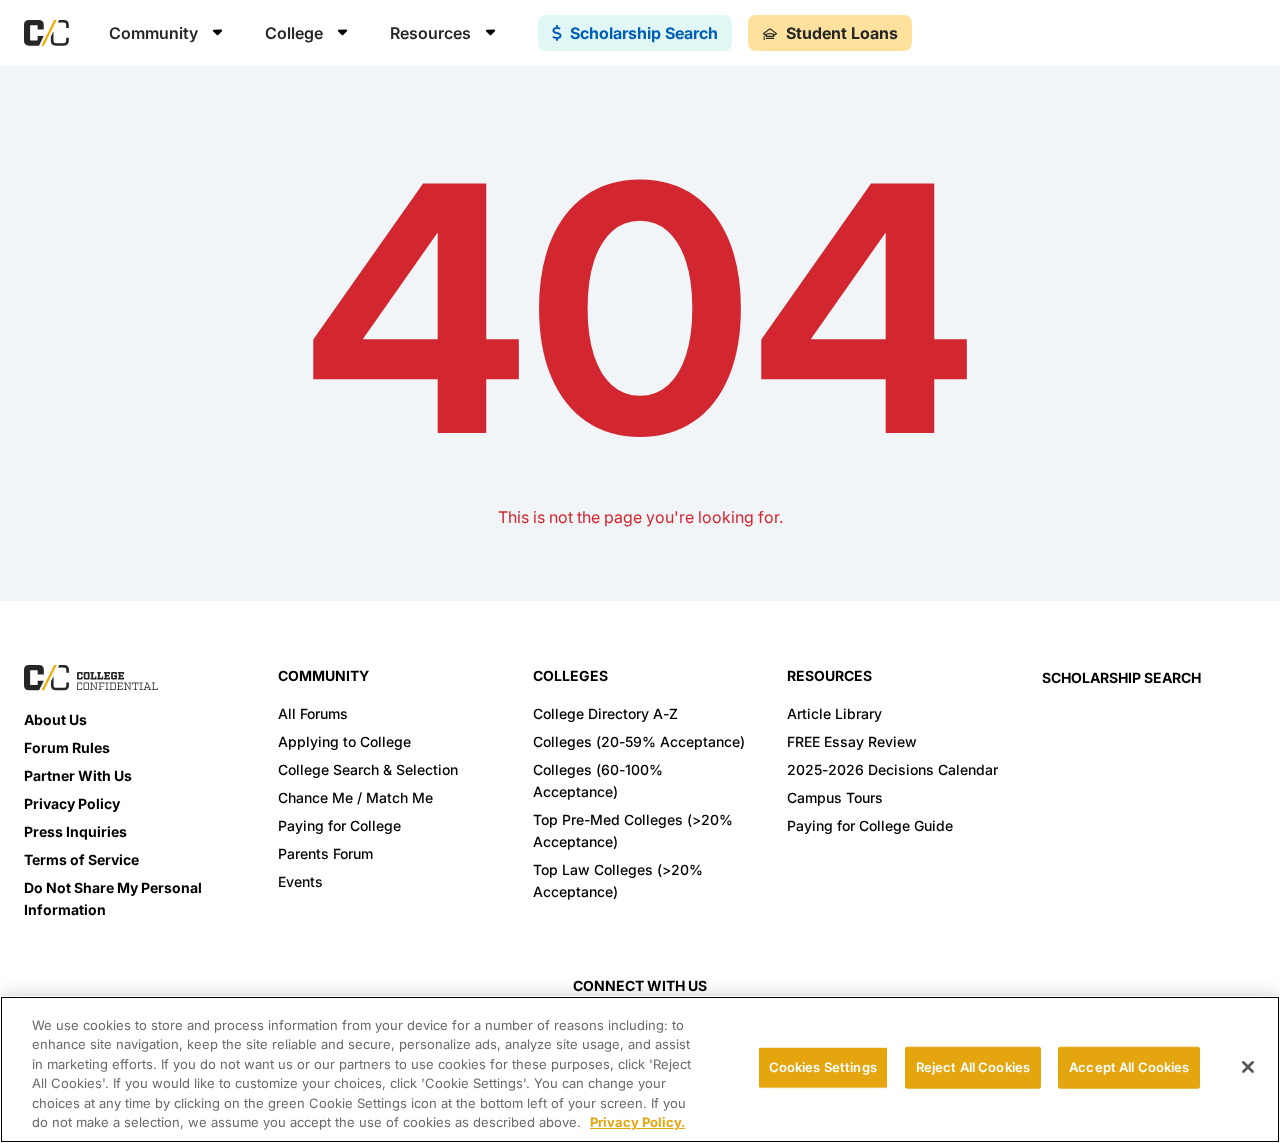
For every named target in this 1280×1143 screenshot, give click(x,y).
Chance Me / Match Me (355, 797)
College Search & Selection (368, 769)
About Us (55, 719)
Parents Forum (325, 853)
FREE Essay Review (852, 741)
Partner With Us (78, 775)
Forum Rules (67, 747)
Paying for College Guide (870, 825)
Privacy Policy (72, 803)
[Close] (1248, 1067)
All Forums (313, 713)
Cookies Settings (823, 1067)
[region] (640, 1069)
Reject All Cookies (973, 1067)
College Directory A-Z (605, 713)
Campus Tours (835, 797)
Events (300, 881)
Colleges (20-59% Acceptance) (639, 741)
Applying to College (344, 741)
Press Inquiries (75, 831)
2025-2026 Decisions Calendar (892, 769)
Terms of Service (81, 859)
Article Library (834, 713)
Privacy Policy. (637, 1122)
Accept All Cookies (1129, 1067)
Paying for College (339, 825)
